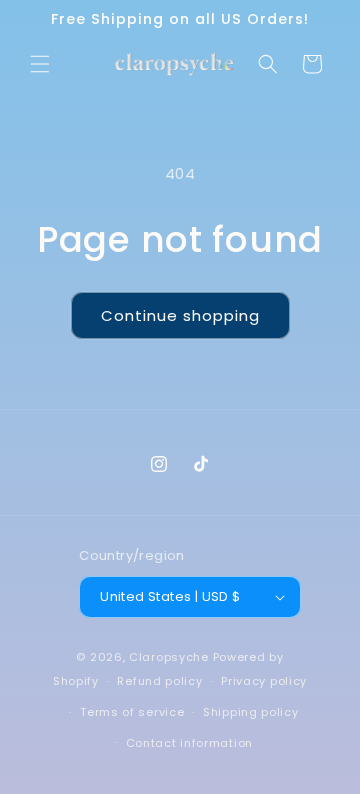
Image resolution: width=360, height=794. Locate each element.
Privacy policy (264, 681)
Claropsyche (169, 657)
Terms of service (132, 712)
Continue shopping (180, 315)
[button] (40, 64)
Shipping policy (251, 712)
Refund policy (159, 681)
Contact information (189, 743)
